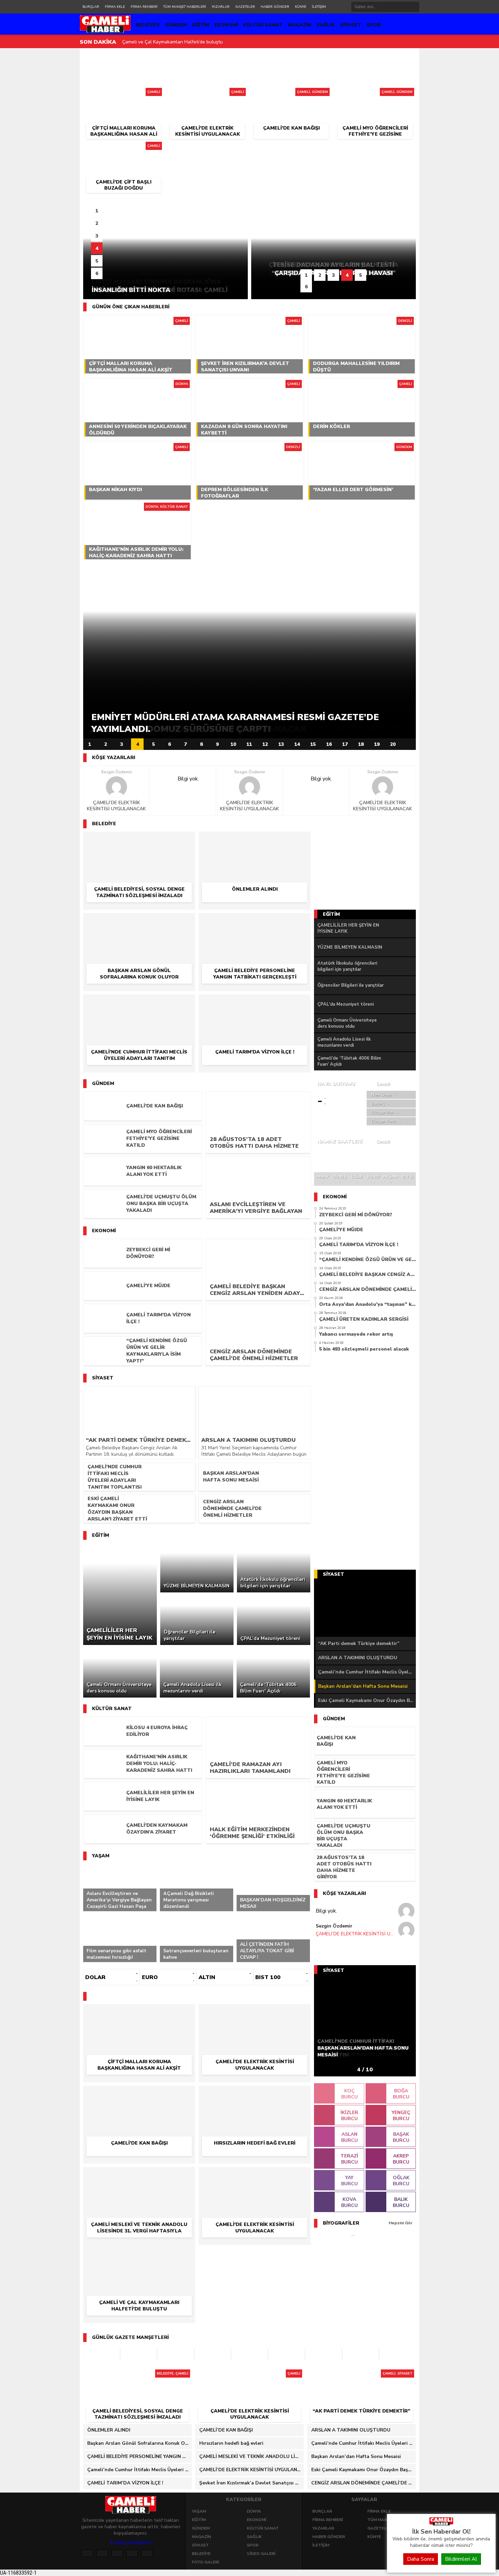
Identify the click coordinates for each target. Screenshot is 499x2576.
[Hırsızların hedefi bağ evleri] (255, 2095)
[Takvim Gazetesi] (249, 2355)
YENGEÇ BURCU (401, 2116)
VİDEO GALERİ (261, 2554)
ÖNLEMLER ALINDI (109, 2430)
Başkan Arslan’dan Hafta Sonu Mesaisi (363, 1686)
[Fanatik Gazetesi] (324, 2355)
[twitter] (102, 2553)
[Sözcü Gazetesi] (175, 2355)
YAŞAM (199, 2511)
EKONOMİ (226, 25)
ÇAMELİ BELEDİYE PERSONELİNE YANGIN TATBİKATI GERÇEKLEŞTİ (140, 2456)
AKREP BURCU (401, 2159)
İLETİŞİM (319, 7)
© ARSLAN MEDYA (131, 2543)
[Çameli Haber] (441, 2524)
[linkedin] (132, 2553)
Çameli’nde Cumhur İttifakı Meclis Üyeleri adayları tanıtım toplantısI (367, 1672)
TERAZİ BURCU (349, 2159)
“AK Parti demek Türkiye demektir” (359, 1643)
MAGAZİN (300, 25)
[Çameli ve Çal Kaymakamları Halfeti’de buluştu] (139, 2255)
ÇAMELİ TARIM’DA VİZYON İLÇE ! (125, 2483)
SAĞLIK (326, 25)
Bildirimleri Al (461, 2559)
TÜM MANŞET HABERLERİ (185, 7)
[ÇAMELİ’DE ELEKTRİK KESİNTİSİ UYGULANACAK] (207, 94)
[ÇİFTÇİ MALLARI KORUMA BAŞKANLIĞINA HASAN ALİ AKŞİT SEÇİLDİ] (123, 94)
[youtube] (147, 2553)
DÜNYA (254, 2511)
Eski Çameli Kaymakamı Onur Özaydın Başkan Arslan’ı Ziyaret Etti (367, 1700)
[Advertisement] (51, 152)
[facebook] (87, 2553)
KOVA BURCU (349, 2202)
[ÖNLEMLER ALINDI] (255, 841)
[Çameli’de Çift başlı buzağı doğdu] (123, 148)
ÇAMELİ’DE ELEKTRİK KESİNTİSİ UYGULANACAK (116, 806)
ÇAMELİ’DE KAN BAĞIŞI (226, 2430)
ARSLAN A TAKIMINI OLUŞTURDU (358, 1658)
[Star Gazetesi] (398, 2355)
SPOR (373, 25)
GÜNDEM (176, 25)
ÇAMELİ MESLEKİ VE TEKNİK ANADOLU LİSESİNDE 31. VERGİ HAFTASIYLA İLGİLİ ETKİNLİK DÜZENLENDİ (252, 2456)
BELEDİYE (148, 25)
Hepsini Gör (401, 2223)
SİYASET (350, 25)
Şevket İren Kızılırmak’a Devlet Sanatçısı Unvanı (174, 42)
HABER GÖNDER (275, 7)
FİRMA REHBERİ (144, 7)
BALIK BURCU (401, 2202)
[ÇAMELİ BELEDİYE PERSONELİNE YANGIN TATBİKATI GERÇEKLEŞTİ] (255, 923)
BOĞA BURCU (401, 2094)
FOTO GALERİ (205, 2562)
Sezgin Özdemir (117, 772)
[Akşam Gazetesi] (361, 2355)
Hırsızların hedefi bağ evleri (231, 2443)
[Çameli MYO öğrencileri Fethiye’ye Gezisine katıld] (375, 94)
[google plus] (117, 2553)
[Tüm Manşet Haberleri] (409, 744)
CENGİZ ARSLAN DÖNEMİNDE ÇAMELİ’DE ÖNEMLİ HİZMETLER (364, 2483)
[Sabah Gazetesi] (138, 2355)
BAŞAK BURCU (401, 2137)
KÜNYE (301, 7)
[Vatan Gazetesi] (287, 2355)
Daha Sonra (421, 2559)
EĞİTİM (201, 25)
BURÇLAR (91, 7)
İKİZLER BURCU (349, 2116)
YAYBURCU (349, 2181)
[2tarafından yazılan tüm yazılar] (116, 787)
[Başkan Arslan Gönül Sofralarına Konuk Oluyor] (139, 923)
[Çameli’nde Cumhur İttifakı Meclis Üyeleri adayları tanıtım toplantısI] (139, 1004)
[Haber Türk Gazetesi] (212, 2355)
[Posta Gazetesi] (101, 2355)
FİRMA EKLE (115, 7)
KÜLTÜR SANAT (263, 25)
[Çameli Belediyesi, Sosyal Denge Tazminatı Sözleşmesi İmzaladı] (139, 841)
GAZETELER (245, 7)
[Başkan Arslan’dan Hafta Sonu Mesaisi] (365, 1608)
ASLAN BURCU (349, 2137)
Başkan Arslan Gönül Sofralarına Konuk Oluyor (140, 2443)
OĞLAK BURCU (401, 2181)
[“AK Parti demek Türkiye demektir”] (362, 2376)
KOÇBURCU (349, 2094)
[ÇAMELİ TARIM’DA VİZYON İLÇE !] (255, 1004)
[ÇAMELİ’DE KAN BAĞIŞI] (291, 94)
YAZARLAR (221, 7)
